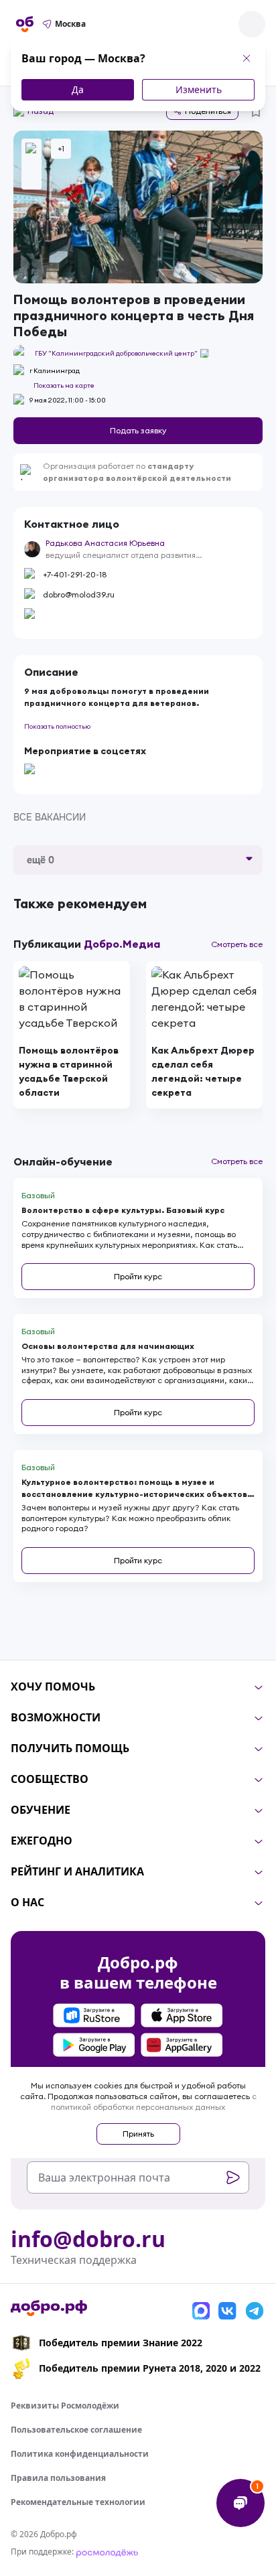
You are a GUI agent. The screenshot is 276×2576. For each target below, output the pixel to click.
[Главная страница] (25, 24)
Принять (138, 2134)
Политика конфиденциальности (80, 2454)
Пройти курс (138, 1276)
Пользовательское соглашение (76, 2430)
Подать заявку (138, 430)
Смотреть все (237, 944)
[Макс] (201, 2311)
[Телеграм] (255, 2311)
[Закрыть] (247, 58)
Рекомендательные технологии (78, 2502)
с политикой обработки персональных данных (154, 2101)
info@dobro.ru (88, 2239)
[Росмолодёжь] (107, 2552)
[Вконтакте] (228, 2311)
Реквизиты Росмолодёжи (65, 2406)
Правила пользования (58, 2478)
